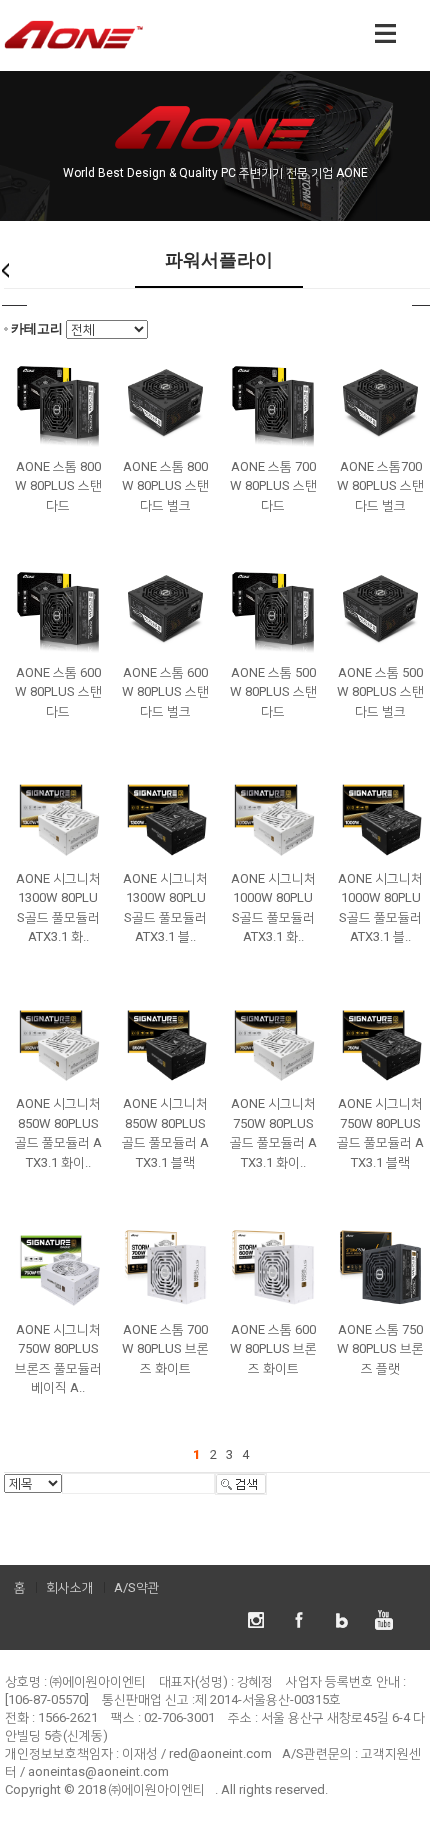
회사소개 (70, 1587)
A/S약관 (137, 1587)
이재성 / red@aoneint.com (197, 1753)
